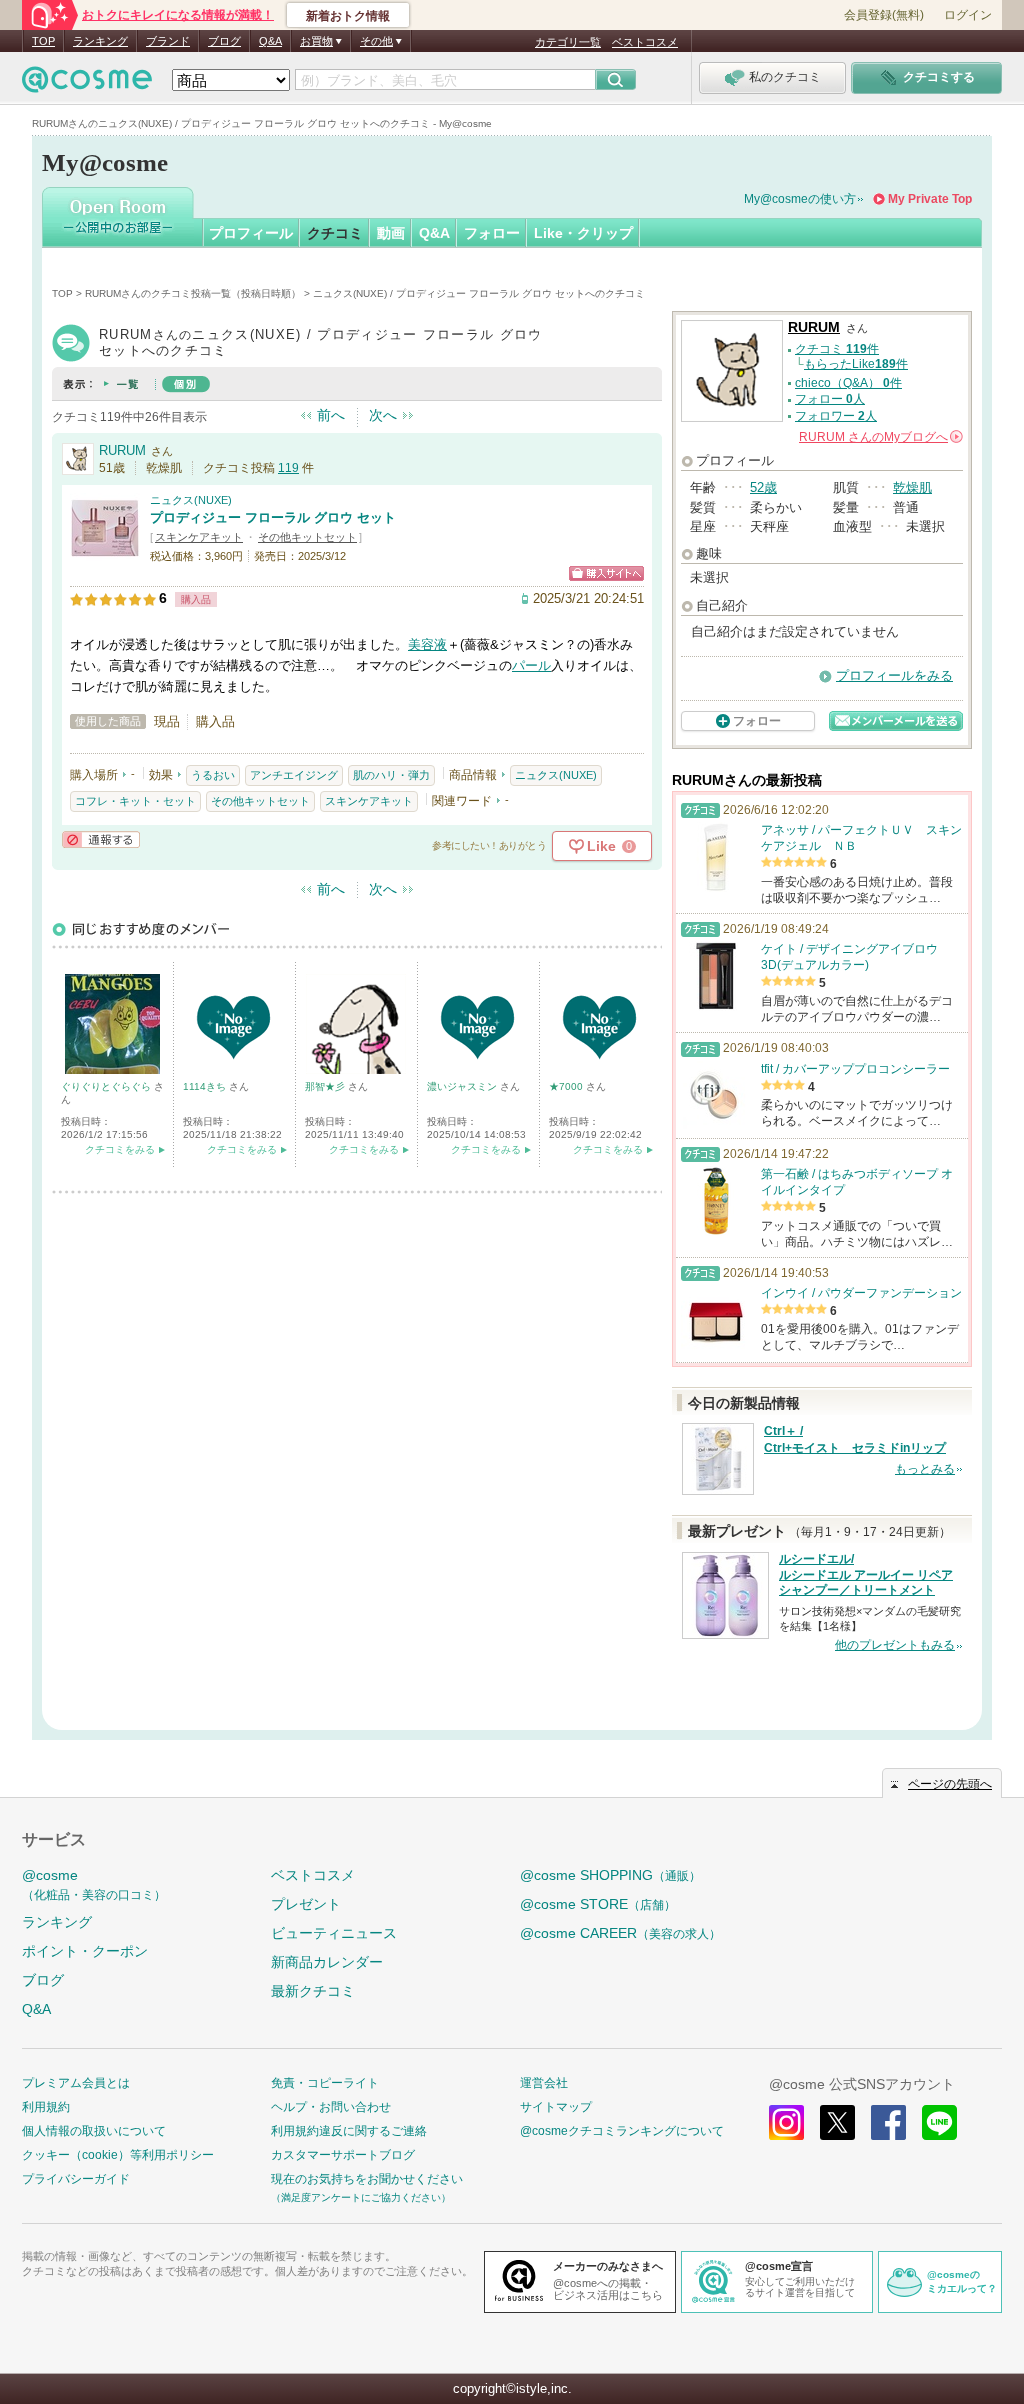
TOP (43, 41)
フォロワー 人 (836, 416)
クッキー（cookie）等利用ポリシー (118, 2155)
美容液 (427, 644)
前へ (331, 415)
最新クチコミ (313, 1991)
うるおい (213, 775)
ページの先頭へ (950, 1784)
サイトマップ (556, 2107)
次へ (383, 415)
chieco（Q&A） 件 (848, 383)
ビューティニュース (334, 1933)
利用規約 (46, 2107)
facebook (888, 2122)
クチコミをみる (120, 1149)
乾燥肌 (912, 487)
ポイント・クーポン (85, 1951)
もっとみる (925, 1469)
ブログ (224, 41)
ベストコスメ (645, 42)
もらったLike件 (856, 364)
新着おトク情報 (348, 16)
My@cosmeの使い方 (800, 199)
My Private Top (930, 199)
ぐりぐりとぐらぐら (107, 1086)
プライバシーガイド (76, 2179)
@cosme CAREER (620, 1933)
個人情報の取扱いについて (94, 2131)
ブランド (168, 41)
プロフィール (251, 233)
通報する (101, 839)
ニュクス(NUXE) (191, 500)
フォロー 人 (830, 399)
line (939, 2122)
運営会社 (544, 2083)
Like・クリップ (583, 233)
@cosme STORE (598, 1904)
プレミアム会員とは (76, 2083)
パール (531, 665)
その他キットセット (307, 537)
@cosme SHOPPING (610, 1875)
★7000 (567, 1086)
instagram (786, 2122)
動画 (391, 233)
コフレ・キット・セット (135, 801)
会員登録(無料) (884, 15)
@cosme (94, 1884)
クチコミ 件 (837, 349)
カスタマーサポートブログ (343, 2155)
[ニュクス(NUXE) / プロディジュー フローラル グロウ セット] (105, 554)
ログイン (968, 15)
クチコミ (335, 233)
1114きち (206, 1086)
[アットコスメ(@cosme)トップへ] (87, 84)
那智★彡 (326, 1086)
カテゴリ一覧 (568, 42)
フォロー (492, 233)
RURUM (122, 450)
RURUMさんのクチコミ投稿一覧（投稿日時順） (193, 293)
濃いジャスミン (463, 1086)
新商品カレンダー (327, 1962)
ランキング (100, 41)
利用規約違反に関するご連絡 (349, 2131)
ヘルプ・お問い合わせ (331, 2107)
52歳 (763, 487)
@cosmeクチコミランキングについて (622, 2131)
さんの (879, 437)
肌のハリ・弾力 (391, 775)
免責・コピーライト (325, 2083)
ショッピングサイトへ (606, 573)
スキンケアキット (199, 537)
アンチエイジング (294, 775)
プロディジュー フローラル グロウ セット (273, 517)
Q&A (270, 41)
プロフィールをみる (894, 675)
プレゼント (306, 1904)
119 (288, 468)
